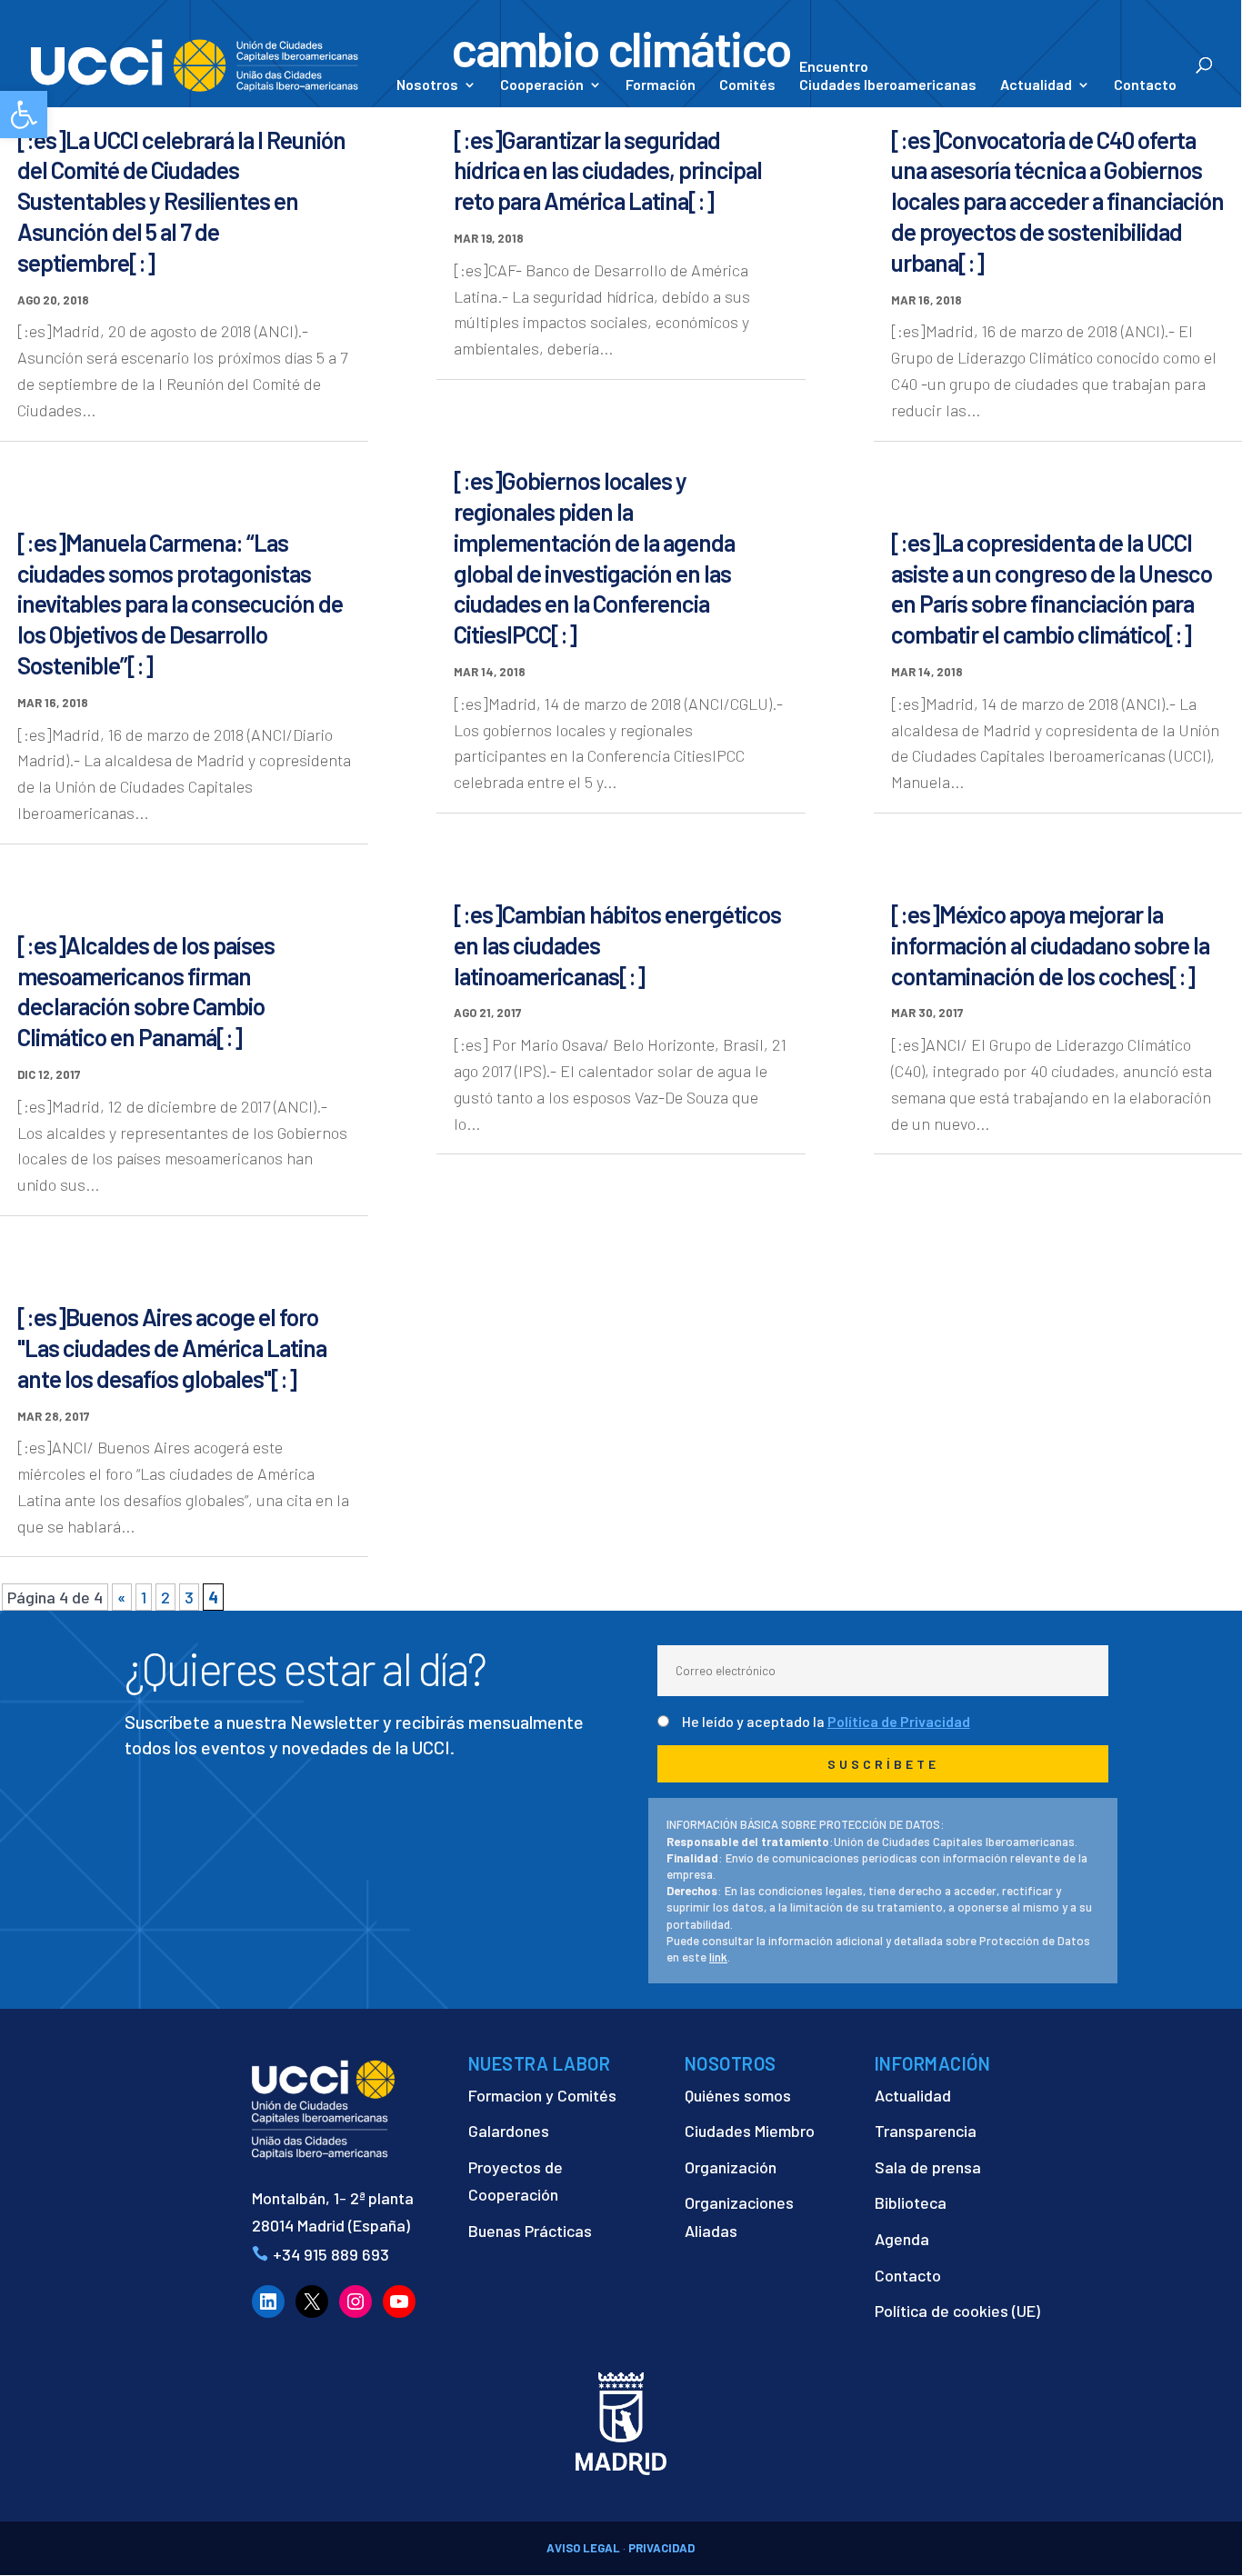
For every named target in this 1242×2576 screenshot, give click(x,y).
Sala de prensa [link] (928, 2167)
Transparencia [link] (926, 2131)
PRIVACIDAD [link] (661, 2548)
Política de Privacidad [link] (899, 1721)
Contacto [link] (1145, 85)
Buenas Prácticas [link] (530, 2231)
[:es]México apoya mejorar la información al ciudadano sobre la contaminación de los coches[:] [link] (1050, 945)
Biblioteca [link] (911, 2202)
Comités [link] (747, 85)
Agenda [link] (902, 2239)
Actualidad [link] (1036, 85)
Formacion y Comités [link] (542, 2095)
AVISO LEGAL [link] (583, 2548)
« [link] (122, 1597)
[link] (24, 115)
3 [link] (189, 1597)
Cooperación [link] (542, 85)
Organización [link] (731, 2167)
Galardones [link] (509, 2131)
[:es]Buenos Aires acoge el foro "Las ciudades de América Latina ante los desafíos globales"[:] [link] (172, 1348)
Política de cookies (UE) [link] (957, 2311)
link (718, 1957)
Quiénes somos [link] (738, 2095)
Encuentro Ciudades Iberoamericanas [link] (888, 75)
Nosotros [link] (427, 85)
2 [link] (165, 1597)
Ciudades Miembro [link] (750, 2131)
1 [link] (144, 1597)
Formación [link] (661, 85)
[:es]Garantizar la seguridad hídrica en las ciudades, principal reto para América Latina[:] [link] (608, 170)
